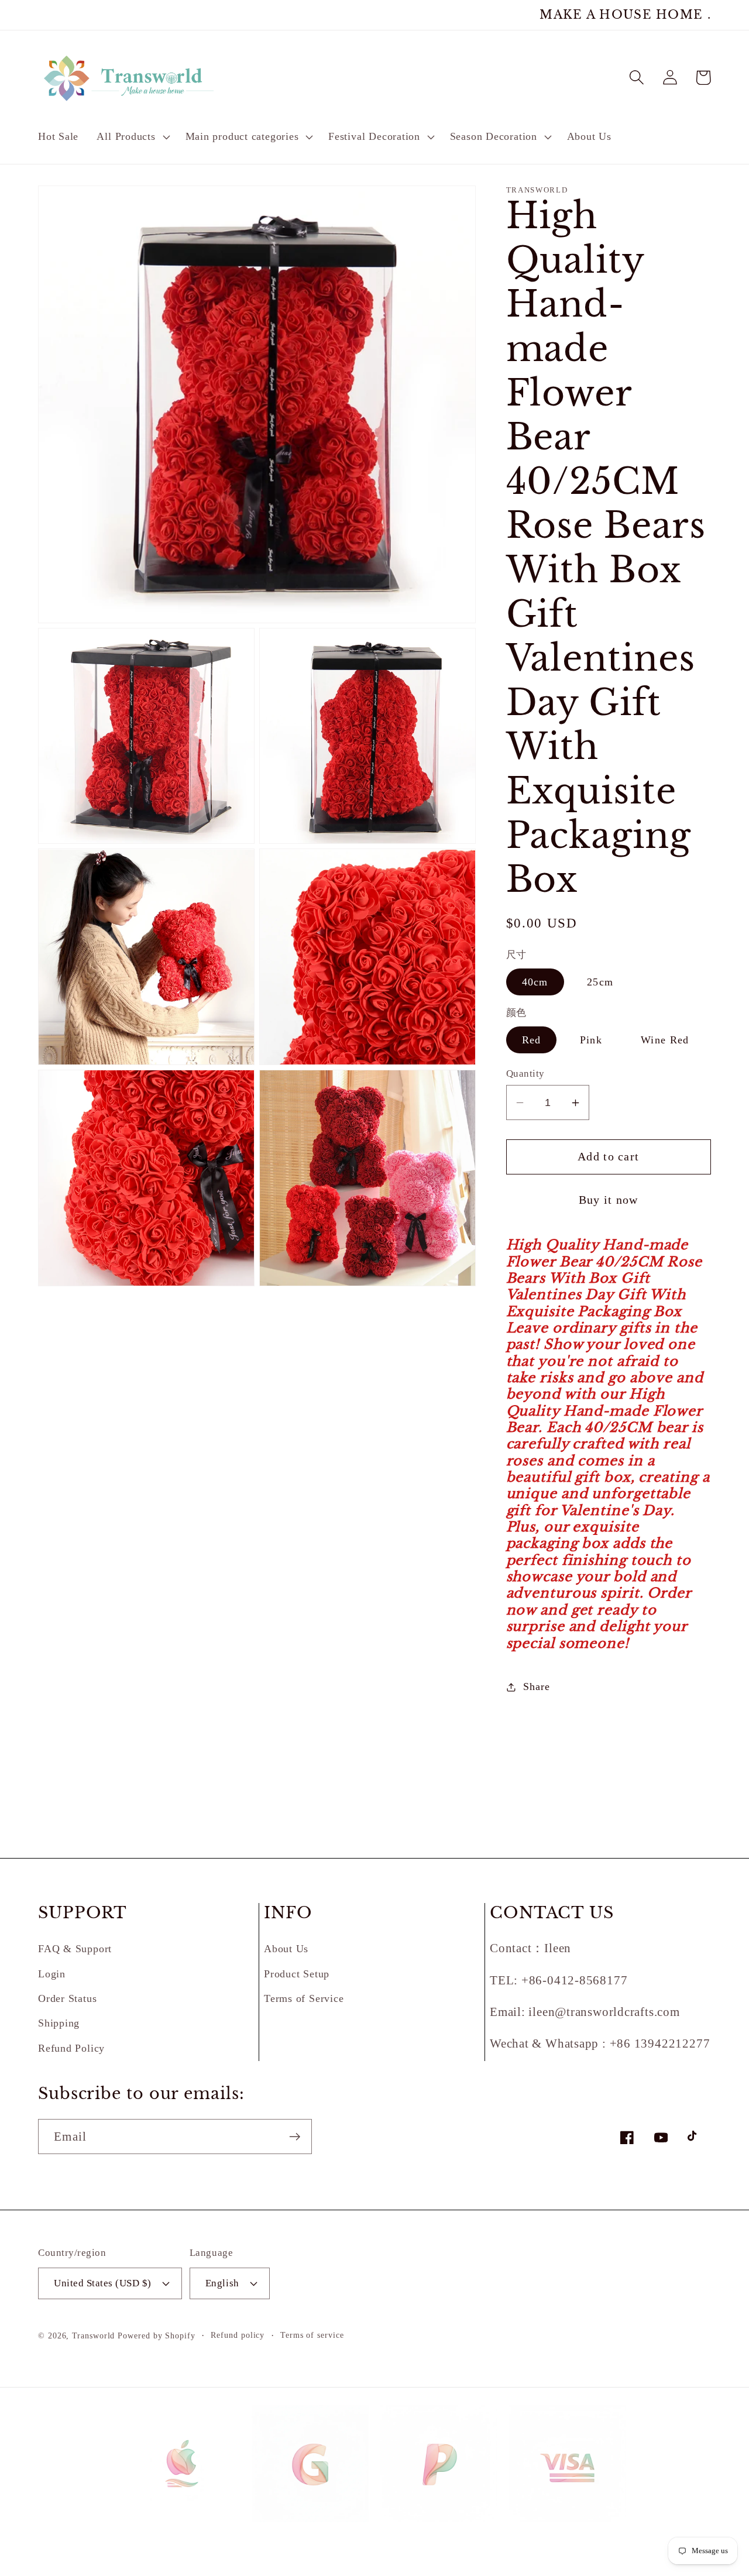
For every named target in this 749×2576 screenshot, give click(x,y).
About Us (286, 1949)
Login (52, 1974)
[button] (132, 137)
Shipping (59, 2023)
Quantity (525, 1074)
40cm (535, 982)
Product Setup (297, 1974)
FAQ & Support (75, 1949)
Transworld (93, 2335)
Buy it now (609, 1200)
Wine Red (665, 1040)
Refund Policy (71, 2048)
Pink (591, 1040)
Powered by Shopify (156, 2335)
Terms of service (312, 2335)
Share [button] (536, 1687)
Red (532, 1040)
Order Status (67, 1998)
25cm (600, 982)
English (222, 2283)
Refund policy (238, 2335)
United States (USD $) (103, 2283)
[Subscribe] (295, 2137)
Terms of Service (304, 1998)
